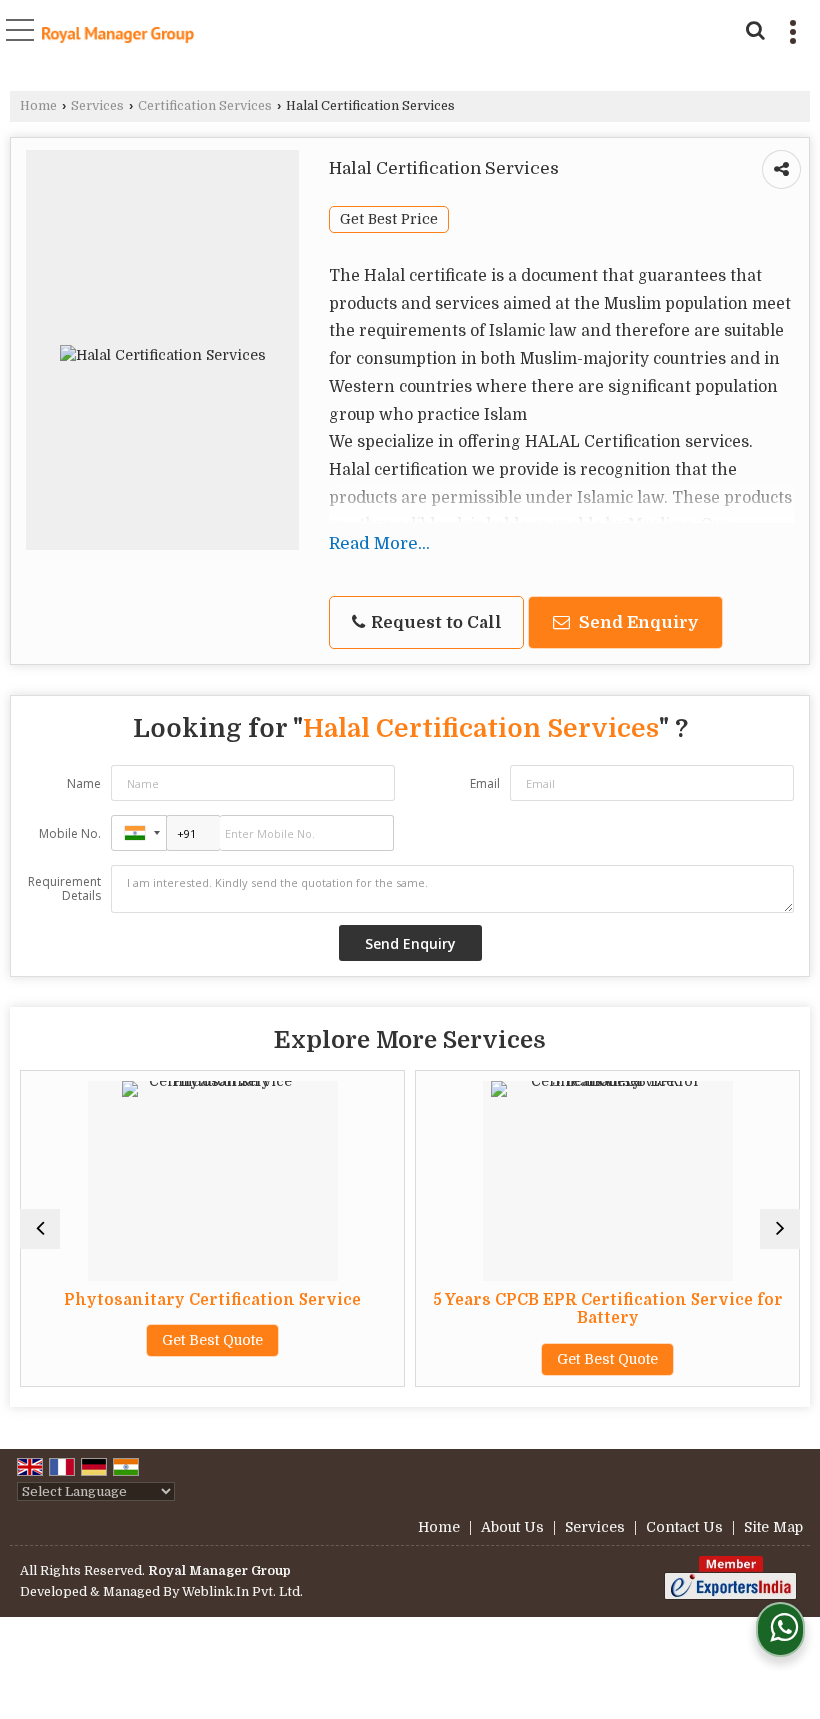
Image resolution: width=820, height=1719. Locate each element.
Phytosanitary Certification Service (212, 1300)
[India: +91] (139, 833)
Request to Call (434, 622)
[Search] (752, 28)
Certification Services (205, 106)
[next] (780, 1229)
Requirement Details (64, 889)
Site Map (773, 1527)
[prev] (40, 1229)
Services (97, 106)
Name (84, 783)
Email (485, 783)
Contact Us (684, 1527)
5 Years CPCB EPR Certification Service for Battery (608, 1309)
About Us (512, 1527)
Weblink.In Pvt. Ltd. (242, 1592)
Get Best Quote (212, 1340)
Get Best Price (389, 219)
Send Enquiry (636, 622)
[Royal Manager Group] (118, 37)
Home (38, 106)
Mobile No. (70, 833)
